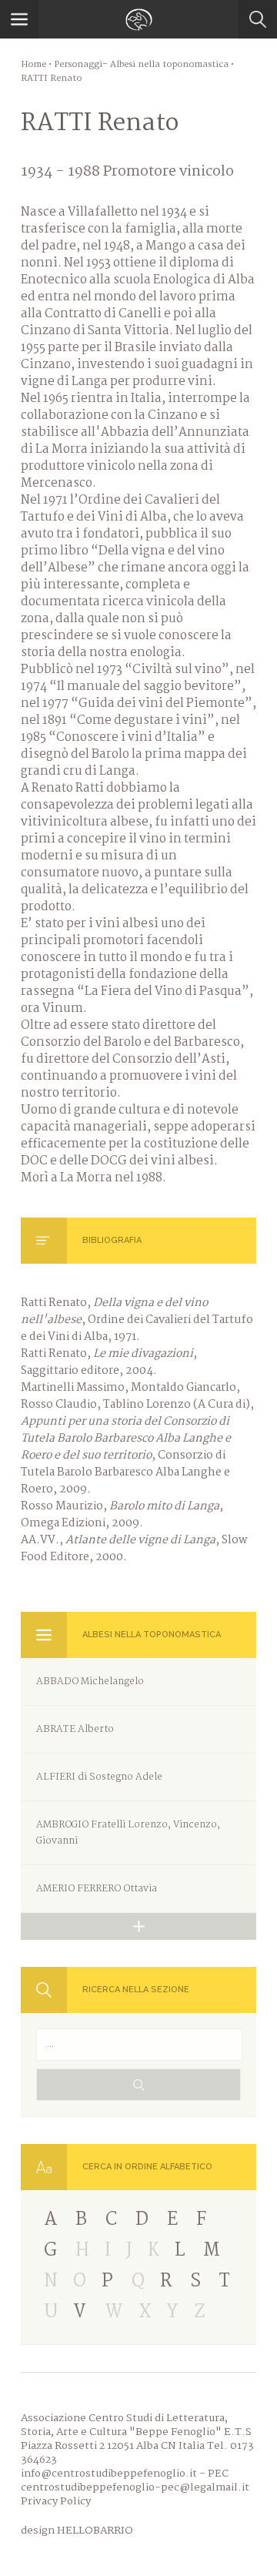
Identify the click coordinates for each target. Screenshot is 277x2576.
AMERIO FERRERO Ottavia (97, 1889)
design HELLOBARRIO (77, 2531)
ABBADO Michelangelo (90, 1682)
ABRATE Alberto (75, 1729)
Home (33, 65)
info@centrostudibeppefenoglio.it (109, 2474)
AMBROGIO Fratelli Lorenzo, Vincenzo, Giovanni (128, 1833)
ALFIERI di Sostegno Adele (99, 1777)
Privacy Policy (56, 2501)
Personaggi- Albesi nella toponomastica (141, 65)
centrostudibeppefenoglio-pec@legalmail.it (135, 2487)
